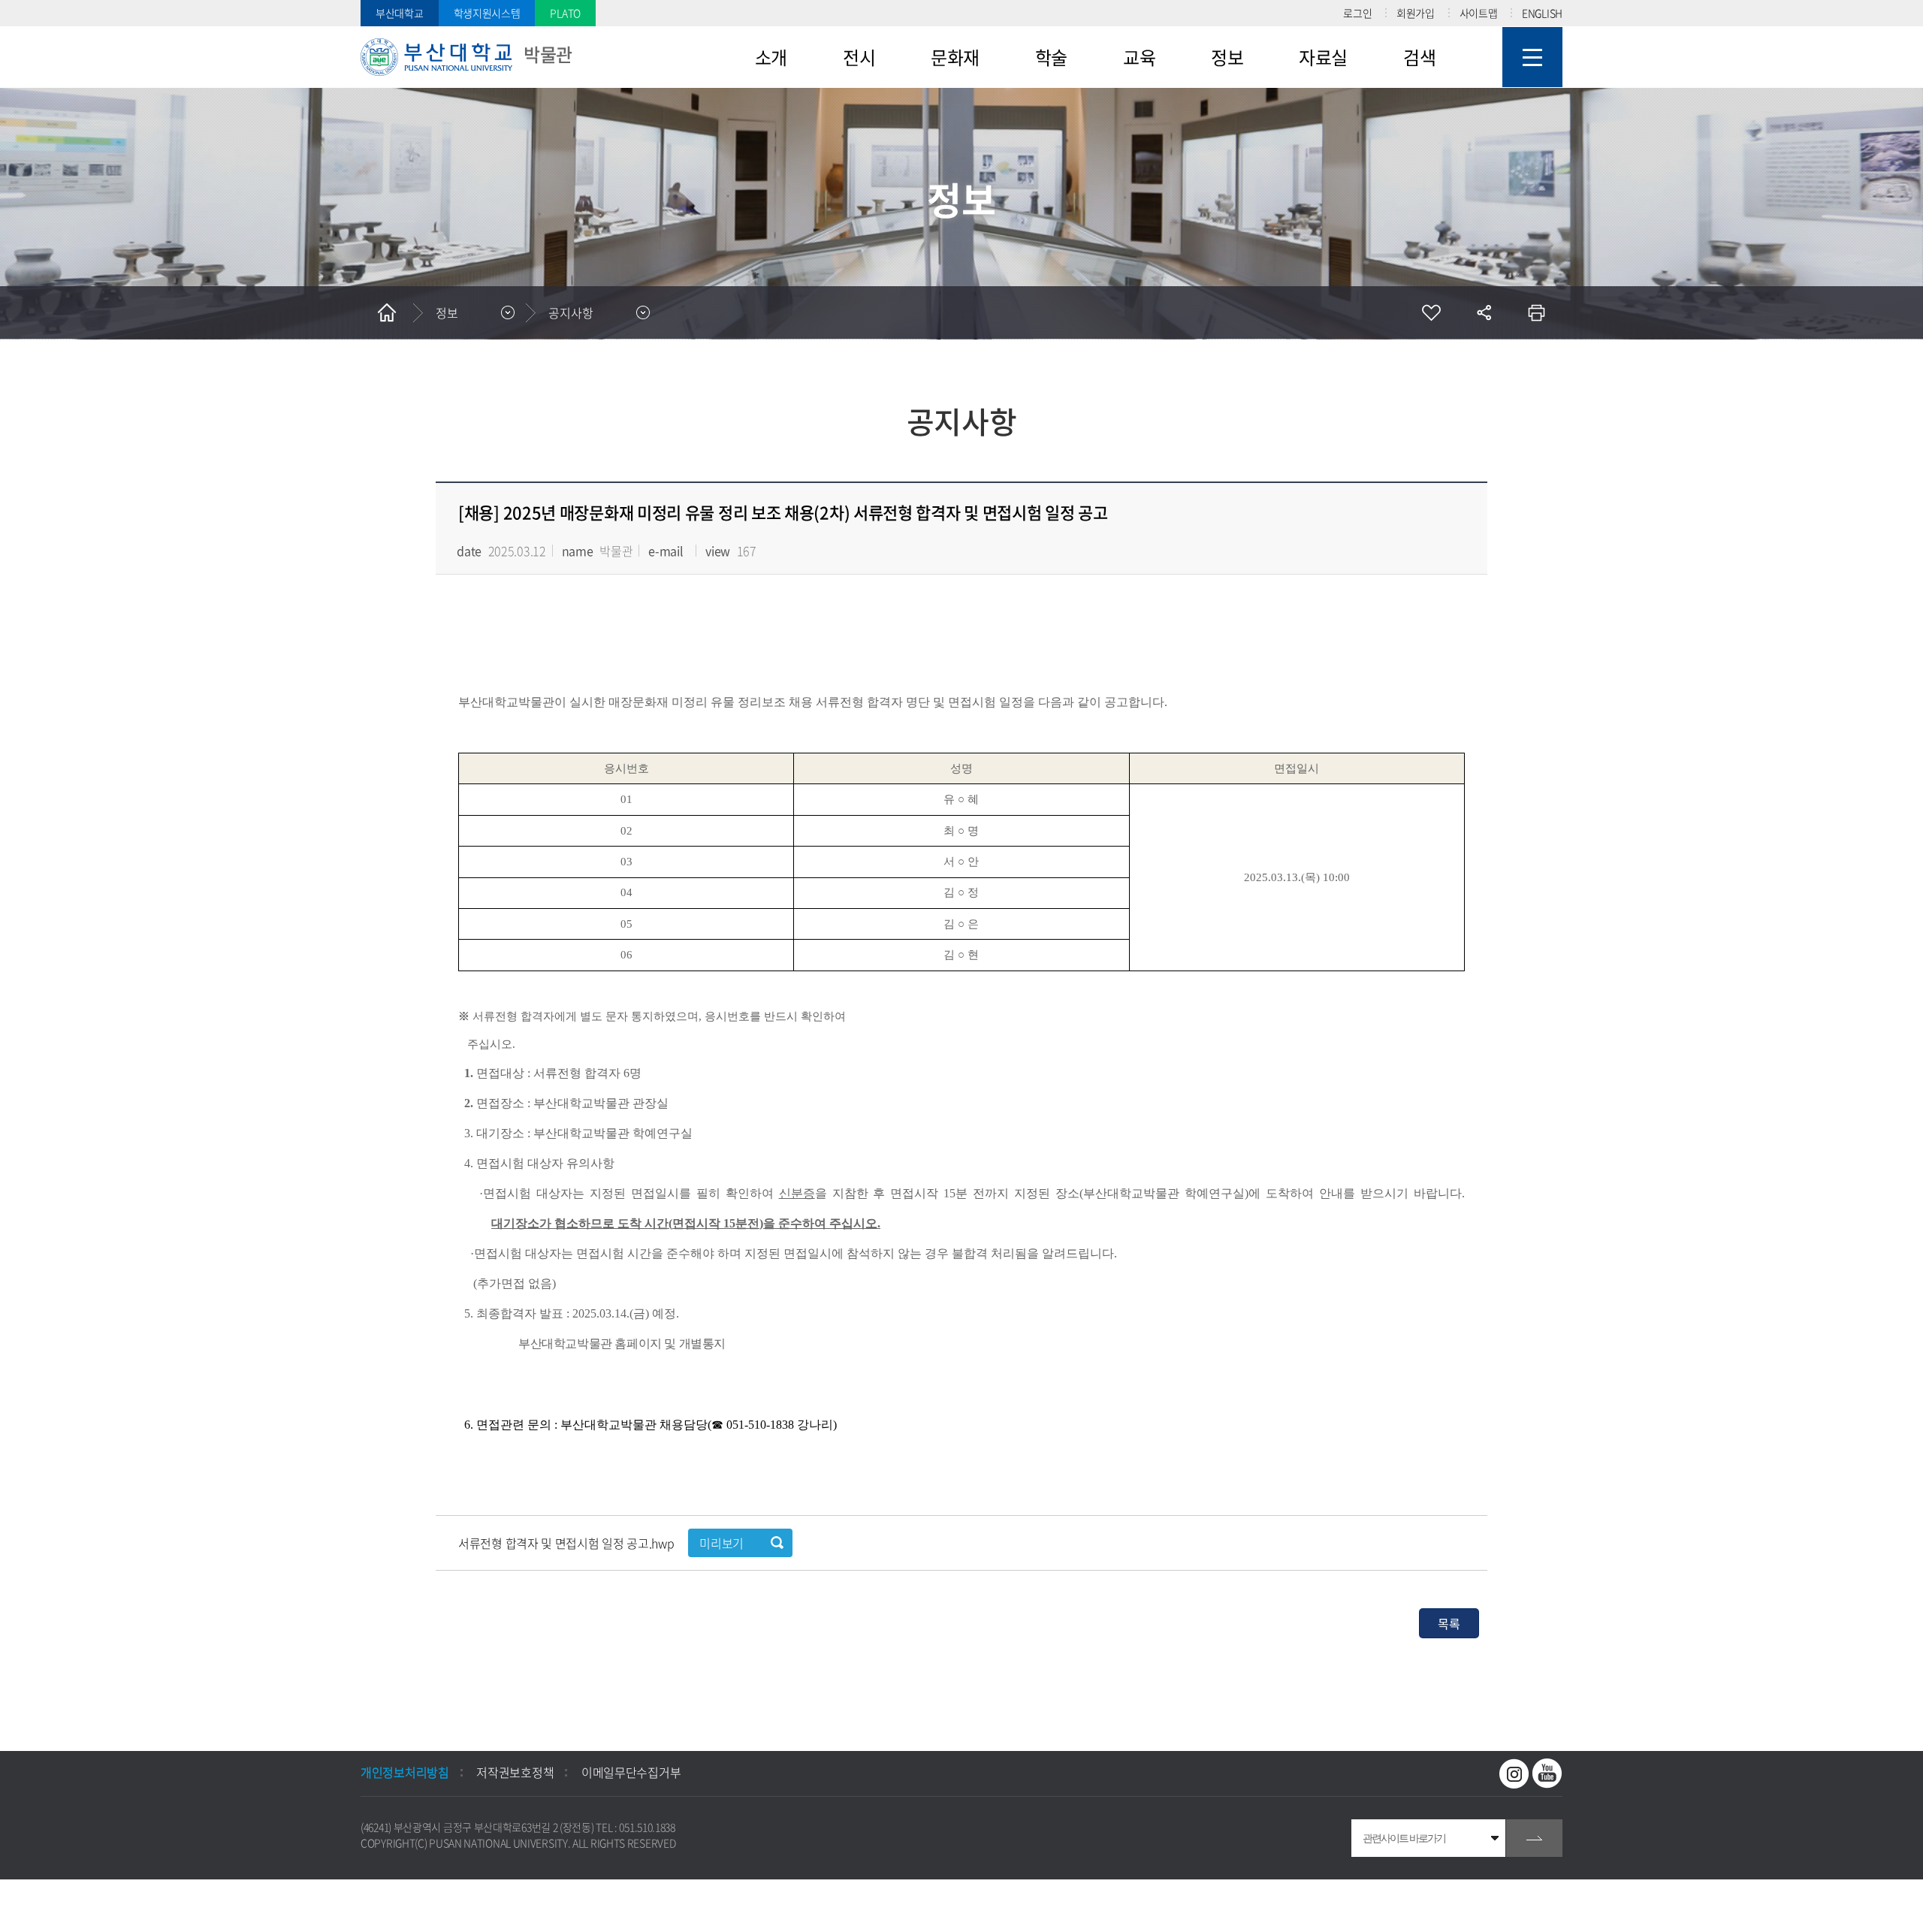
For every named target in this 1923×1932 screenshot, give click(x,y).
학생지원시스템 (487, 13)
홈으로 (387, 312)
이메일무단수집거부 (631, 1772)
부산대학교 (400, 13)
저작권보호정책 (515, 1772)
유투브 (1547, 1774)
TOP (26, 1906)
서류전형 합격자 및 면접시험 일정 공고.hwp (568, 1543)
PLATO (565, 13)
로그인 (1357, 13)
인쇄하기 (1536, 312)
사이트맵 (1479, 13)
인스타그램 (1514, 1774)
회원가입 (1416, 13)
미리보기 (722, 1543)
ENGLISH (1542, 13)
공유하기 (1484, 312)
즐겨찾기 (1431, 312)
